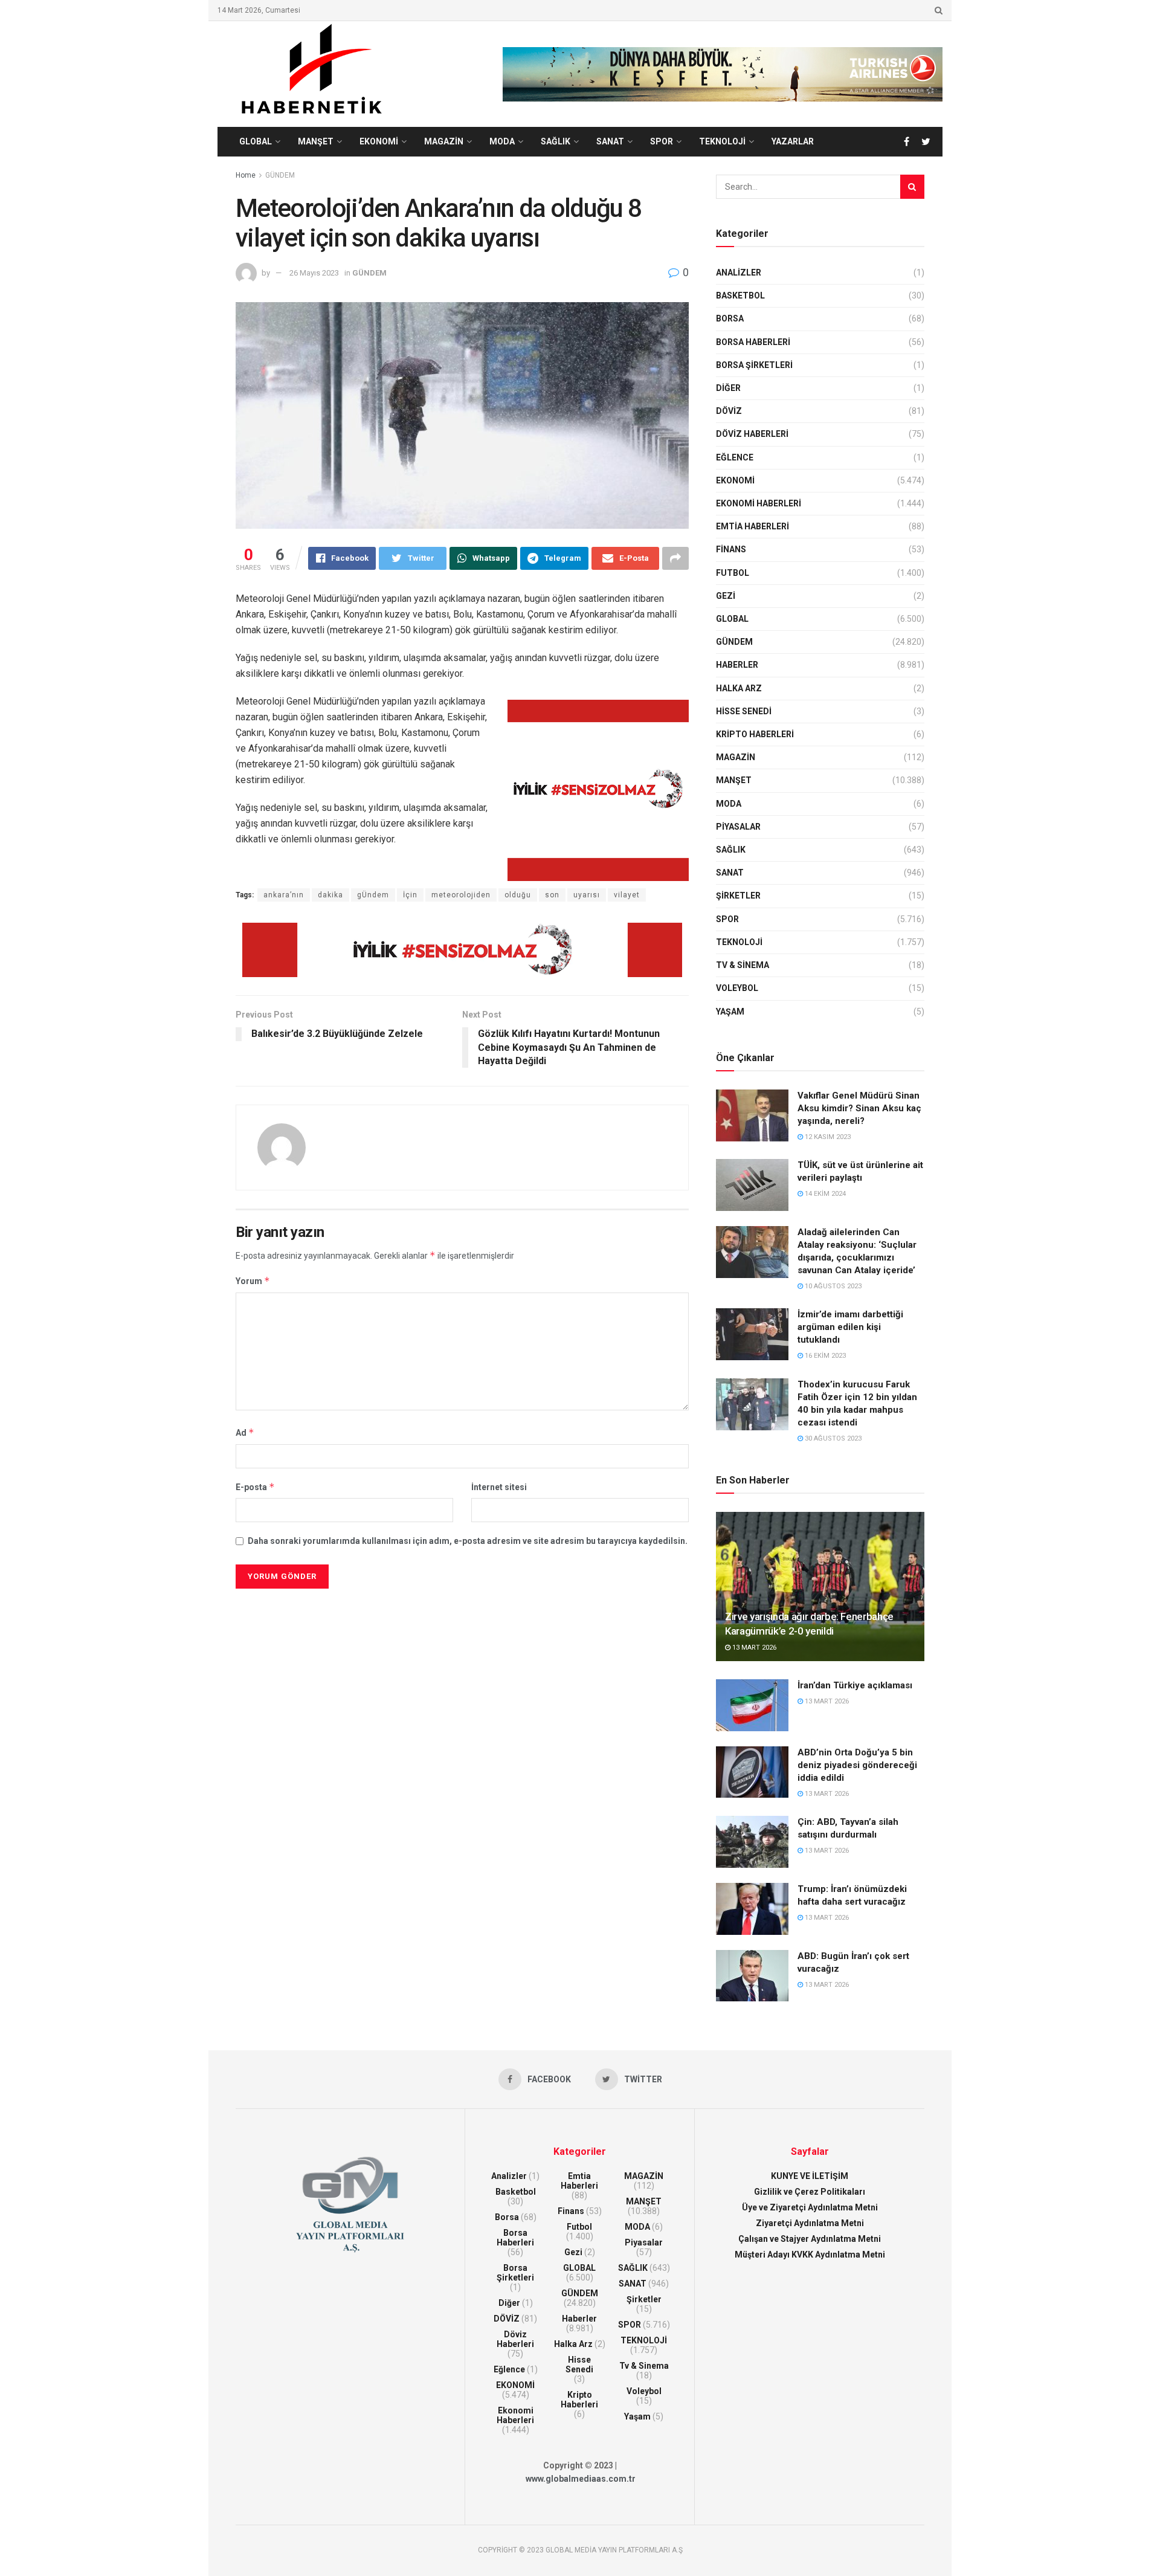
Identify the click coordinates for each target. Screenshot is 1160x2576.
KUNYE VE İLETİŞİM (810, 2176)
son (552, 895)
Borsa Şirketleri (754, 365)
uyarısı (587, 895)
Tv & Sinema (743, 965)
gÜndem (373, 895)
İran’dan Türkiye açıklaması (855, 1685)
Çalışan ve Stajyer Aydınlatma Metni (810, 2239)
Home (246, 175)
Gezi (726, 596)
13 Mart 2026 (753, 1648)
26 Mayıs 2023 (314, 273)
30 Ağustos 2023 (832, 1438)
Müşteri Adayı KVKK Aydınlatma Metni (810, 2255)
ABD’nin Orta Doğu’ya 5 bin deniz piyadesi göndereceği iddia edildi (857, 1765)
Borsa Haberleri (753, 342)
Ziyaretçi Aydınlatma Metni (810, 2223)
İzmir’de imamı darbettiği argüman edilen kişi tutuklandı (850, 1327)
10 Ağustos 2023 (832, 1286)
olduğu (518, 895)
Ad (245, 1432)
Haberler (737, 665)
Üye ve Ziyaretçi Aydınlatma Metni (810, 2207)
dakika (330, 895)
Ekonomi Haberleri (759, 503)
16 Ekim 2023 (824, 1356)
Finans (731, 549)
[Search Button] (912, 187)
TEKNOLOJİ (722, 141)
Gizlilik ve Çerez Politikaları (810, 2192)
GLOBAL (256, 141)
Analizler (739, 273)
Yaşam (730, 1012)
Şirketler (738, 896)
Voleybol (737, 988)
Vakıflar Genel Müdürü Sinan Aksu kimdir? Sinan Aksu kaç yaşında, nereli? (859, 1108)
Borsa (730, 318)
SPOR (662, 141)
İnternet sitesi (499, 1487)
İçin (410, 895)
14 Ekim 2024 (824, 1194)
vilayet (627, 895)
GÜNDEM (280, 175)
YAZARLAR (793, 141)
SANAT (610, 141)
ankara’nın (284, 895)
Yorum (253, 1281)
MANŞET (316, 141)
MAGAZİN (444, 141)
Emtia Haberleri (752, 526)
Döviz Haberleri (752, 434)
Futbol (733, 573)
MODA (502, 141)
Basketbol (740, 295)
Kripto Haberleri (755, 734)
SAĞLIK (556, 141)
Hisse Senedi (744, 711)
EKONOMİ (379, 141)
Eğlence (735, 457)
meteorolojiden (461, 895)
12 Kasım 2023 (827, 1137)
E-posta (255, 1487)
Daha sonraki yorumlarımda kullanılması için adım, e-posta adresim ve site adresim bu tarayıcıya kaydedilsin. (468, 1541)
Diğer (728, 388)
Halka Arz (739, 688)
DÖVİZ (729, 411)
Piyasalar (738, 827)
